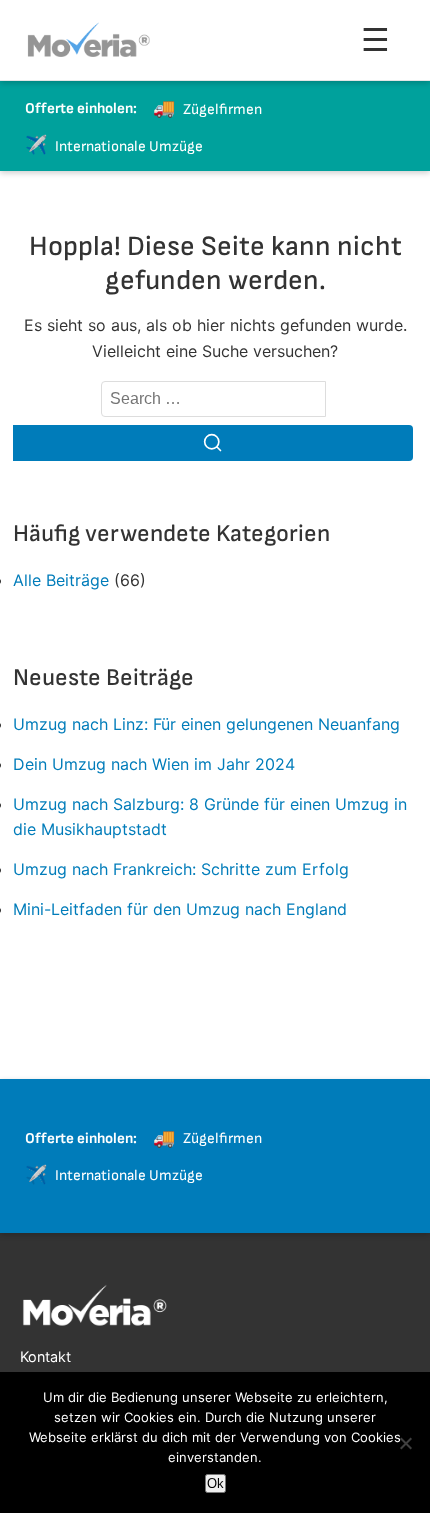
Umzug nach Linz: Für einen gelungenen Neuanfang (206, 724)
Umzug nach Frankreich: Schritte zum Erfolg (181, 869)
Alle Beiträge (61, 580)
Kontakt (45, 1356)
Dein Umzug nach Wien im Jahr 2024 (154, 764)
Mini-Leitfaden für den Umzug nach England (180, 909)
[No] (405, 1443)
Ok (215, 1483)
